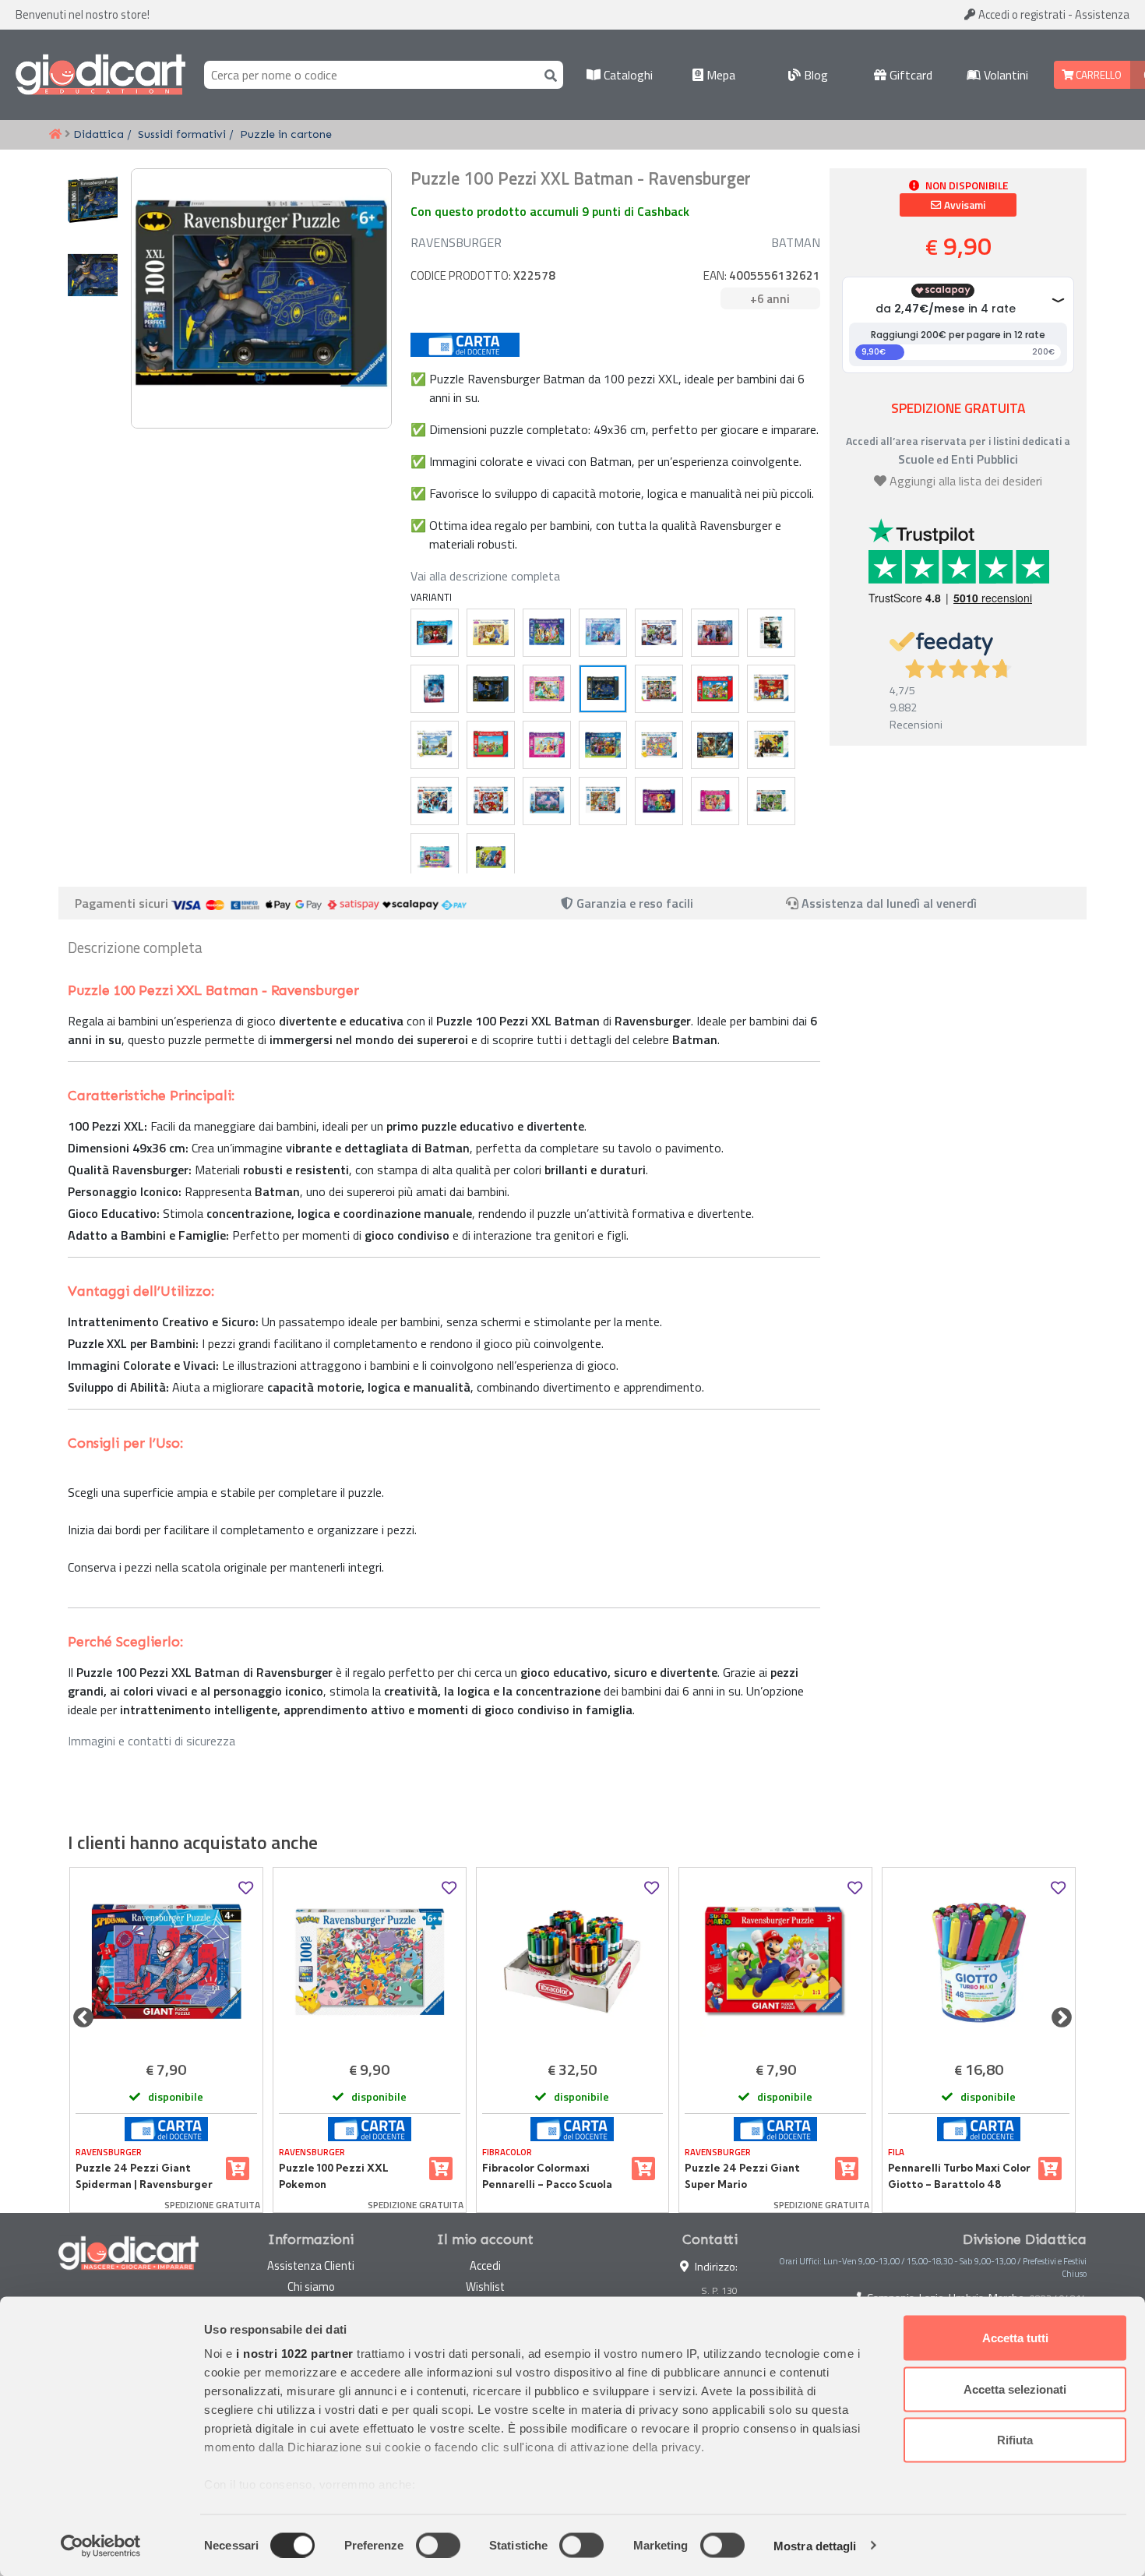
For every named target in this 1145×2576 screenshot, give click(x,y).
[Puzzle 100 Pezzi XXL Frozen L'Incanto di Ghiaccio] (603, 633)
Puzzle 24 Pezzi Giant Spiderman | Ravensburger (144, 2175)
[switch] (438, 2545)
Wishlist (485, 2287)
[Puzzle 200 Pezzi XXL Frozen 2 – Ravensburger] (435, 689)
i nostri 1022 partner (295, 2354)
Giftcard (909, 75)
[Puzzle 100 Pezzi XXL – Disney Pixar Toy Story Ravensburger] (603, 801)
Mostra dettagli (815, 2545)
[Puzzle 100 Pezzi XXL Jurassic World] (715, 745)
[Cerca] (548, 74)
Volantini (1004, 75)
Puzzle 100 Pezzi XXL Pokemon (334, 2175)
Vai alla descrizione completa (485, 576)
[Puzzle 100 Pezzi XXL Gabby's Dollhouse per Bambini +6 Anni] (435, 857)
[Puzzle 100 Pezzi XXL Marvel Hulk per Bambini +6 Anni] (771, 801)
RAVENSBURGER (456, 242)
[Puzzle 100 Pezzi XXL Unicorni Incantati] (547, 801)
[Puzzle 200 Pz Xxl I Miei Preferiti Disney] (547, 633)
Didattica (99, 134)
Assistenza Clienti (311, 2265)
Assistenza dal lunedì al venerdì (889, 903)
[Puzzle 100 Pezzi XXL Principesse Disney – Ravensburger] (547, 689)
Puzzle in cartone (286, 134)
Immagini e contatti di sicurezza (151, 1741)
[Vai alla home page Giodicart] (100, 75)
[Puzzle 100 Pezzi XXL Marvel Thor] (435, 801)
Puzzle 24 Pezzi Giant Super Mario (742, 2175)
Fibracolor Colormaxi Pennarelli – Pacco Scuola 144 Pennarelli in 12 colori (547, 2176)
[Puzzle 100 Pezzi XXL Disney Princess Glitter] (547, 745)
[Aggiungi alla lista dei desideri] (246, 1888)
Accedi (1021, 14)
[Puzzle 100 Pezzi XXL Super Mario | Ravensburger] (715, 689)
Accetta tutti (1015, 2338)
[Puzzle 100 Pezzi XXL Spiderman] (435, 633)
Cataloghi (627, 75)
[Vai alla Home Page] (55, 135)
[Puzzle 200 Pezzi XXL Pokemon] (435, 745)
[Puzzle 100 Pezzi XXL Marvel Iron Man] (491, 801)
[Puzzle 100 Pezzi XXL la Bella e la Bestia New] (491, 633)
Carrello (1097, 75)
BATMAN (796, 242)
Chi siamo (311, 2287)
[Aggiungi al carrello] (238, 2168)
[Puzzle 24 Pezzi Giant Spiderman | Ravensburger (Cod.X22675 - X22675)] (166, 1962)
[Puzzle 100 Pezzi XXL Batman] (491, 689)
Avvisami (964, 205)
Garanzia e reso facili (633, 903)
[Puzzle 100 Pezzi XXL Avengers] (659, 633)
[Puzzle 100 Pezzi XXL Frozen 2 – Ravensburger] (715, 633)
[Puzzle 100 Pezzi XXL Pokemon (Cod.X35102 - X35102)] (370, 1962)
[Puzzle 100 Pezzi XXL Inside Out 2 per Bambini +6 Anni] (659, 801)
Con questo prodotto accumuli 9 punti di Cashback (550, 211)
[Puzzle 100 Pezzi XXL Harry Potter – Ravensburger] (771, 633)
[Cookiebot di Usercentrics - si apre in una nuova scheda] (101, 2546)
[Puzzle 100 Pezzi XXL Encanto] (603, 745)
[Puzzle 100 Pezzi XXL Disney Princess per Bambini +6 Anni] (715, 801)
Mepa (719, 75)
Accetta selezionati (1015, 2389)
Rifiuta (1015, 2440)
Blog (814, 75)
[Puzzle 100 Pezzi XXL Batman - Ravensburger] (603, 689)
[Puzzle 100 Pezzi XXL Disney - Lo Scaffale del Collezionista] (659, 689)
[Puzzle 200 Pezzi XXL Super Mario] (491, 745)
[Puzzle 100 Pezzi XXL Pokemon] (771, 689)
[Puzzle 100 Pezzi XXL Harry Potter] (771, 745)
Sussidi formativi (182, 134)
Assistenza (1102, 14)
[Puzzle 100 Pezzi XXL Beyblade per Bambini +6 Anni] (491, 857)
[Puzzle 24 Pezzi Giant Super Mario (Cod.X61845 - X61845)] (775, 1962)
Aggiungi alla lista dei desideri (966, 481)
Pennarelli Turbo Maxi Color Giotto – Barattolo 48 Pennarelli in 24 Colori (959, 2176)
